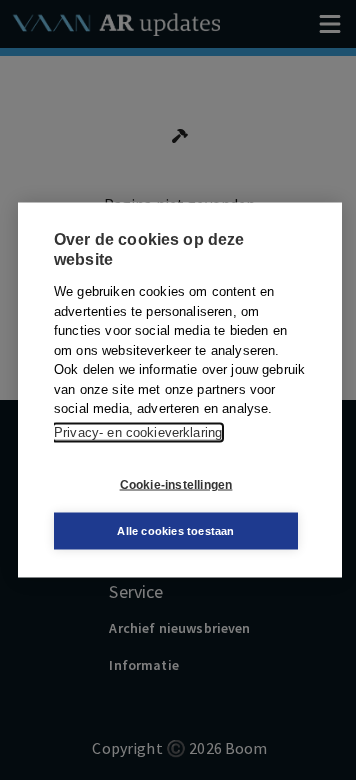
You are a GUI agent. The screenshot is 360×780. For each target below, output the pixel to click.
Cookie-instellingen (176, 484)
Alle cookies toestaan (175, 531)
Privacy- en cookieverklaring (138, 431)
